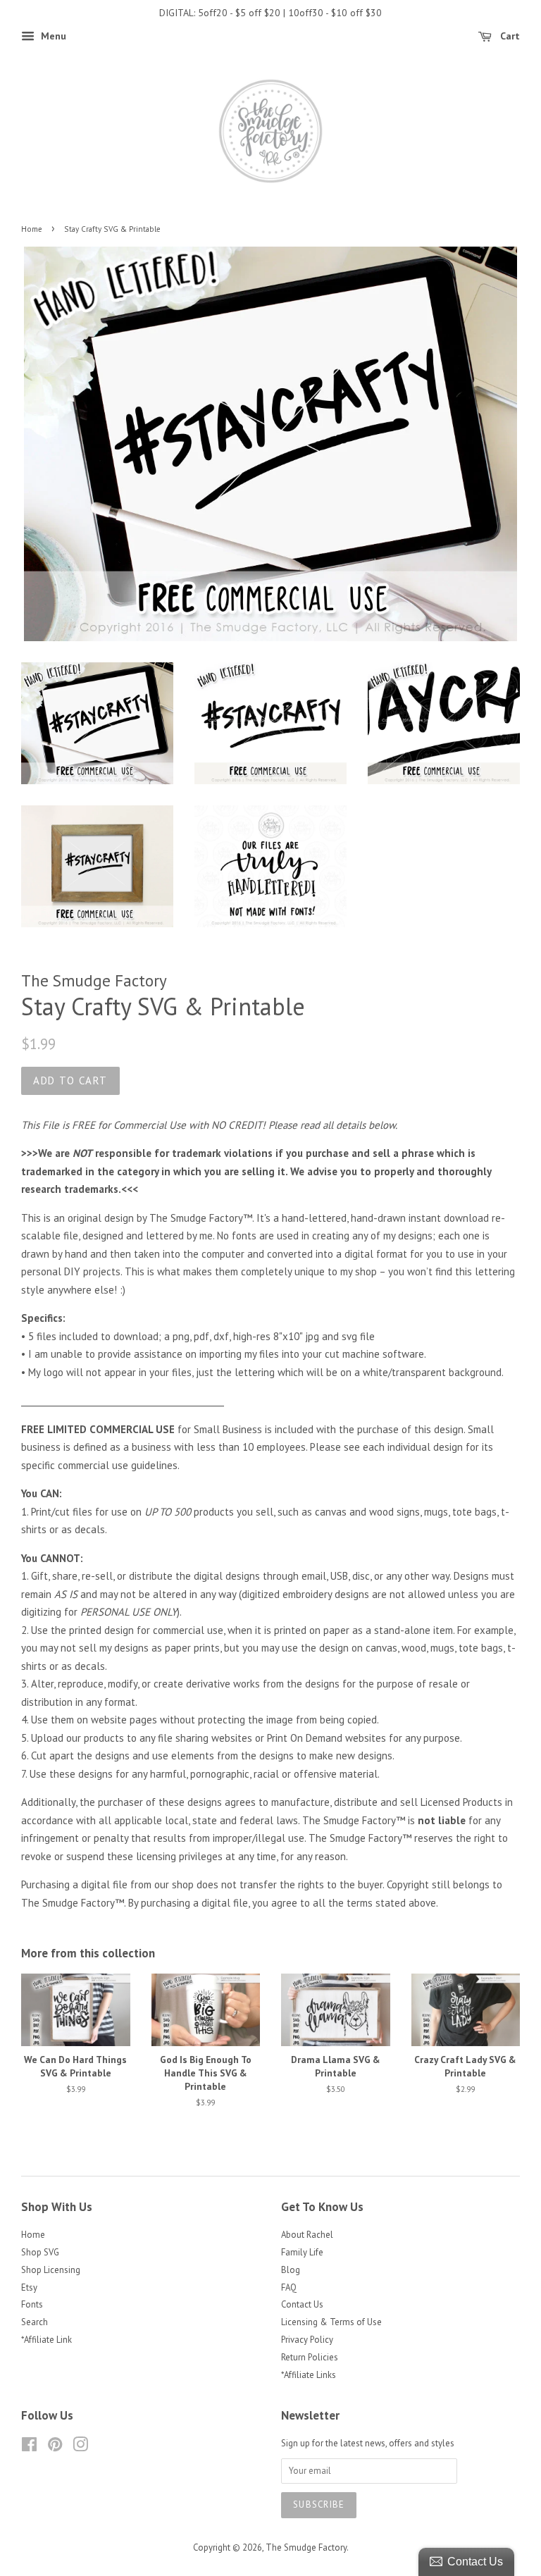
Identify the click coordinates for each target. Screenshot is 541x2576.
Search (35, 2322)
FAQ (289, 2287)
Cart (509, 36)
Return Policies (310, 2357)
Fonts (32, 2304)
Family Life (302, 2252)
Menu (52, 36)
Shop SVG (40, 2252)
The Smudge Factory (306, 2547)
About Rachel (307, 2235)
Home (32, 229)
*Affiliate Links (309, 2375)
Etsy (29, 2287)
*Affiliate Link (46, 2340)
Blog (291, 2270)
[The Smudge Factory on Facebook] (29, 2447)
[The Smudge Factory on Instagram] (80, 2447)
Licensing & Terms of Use (331, 2322)
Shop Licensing (51, 2270)
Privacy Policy (307, 2340)
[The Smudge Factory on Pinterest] (55, 2447)
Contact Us (302, 2304)
